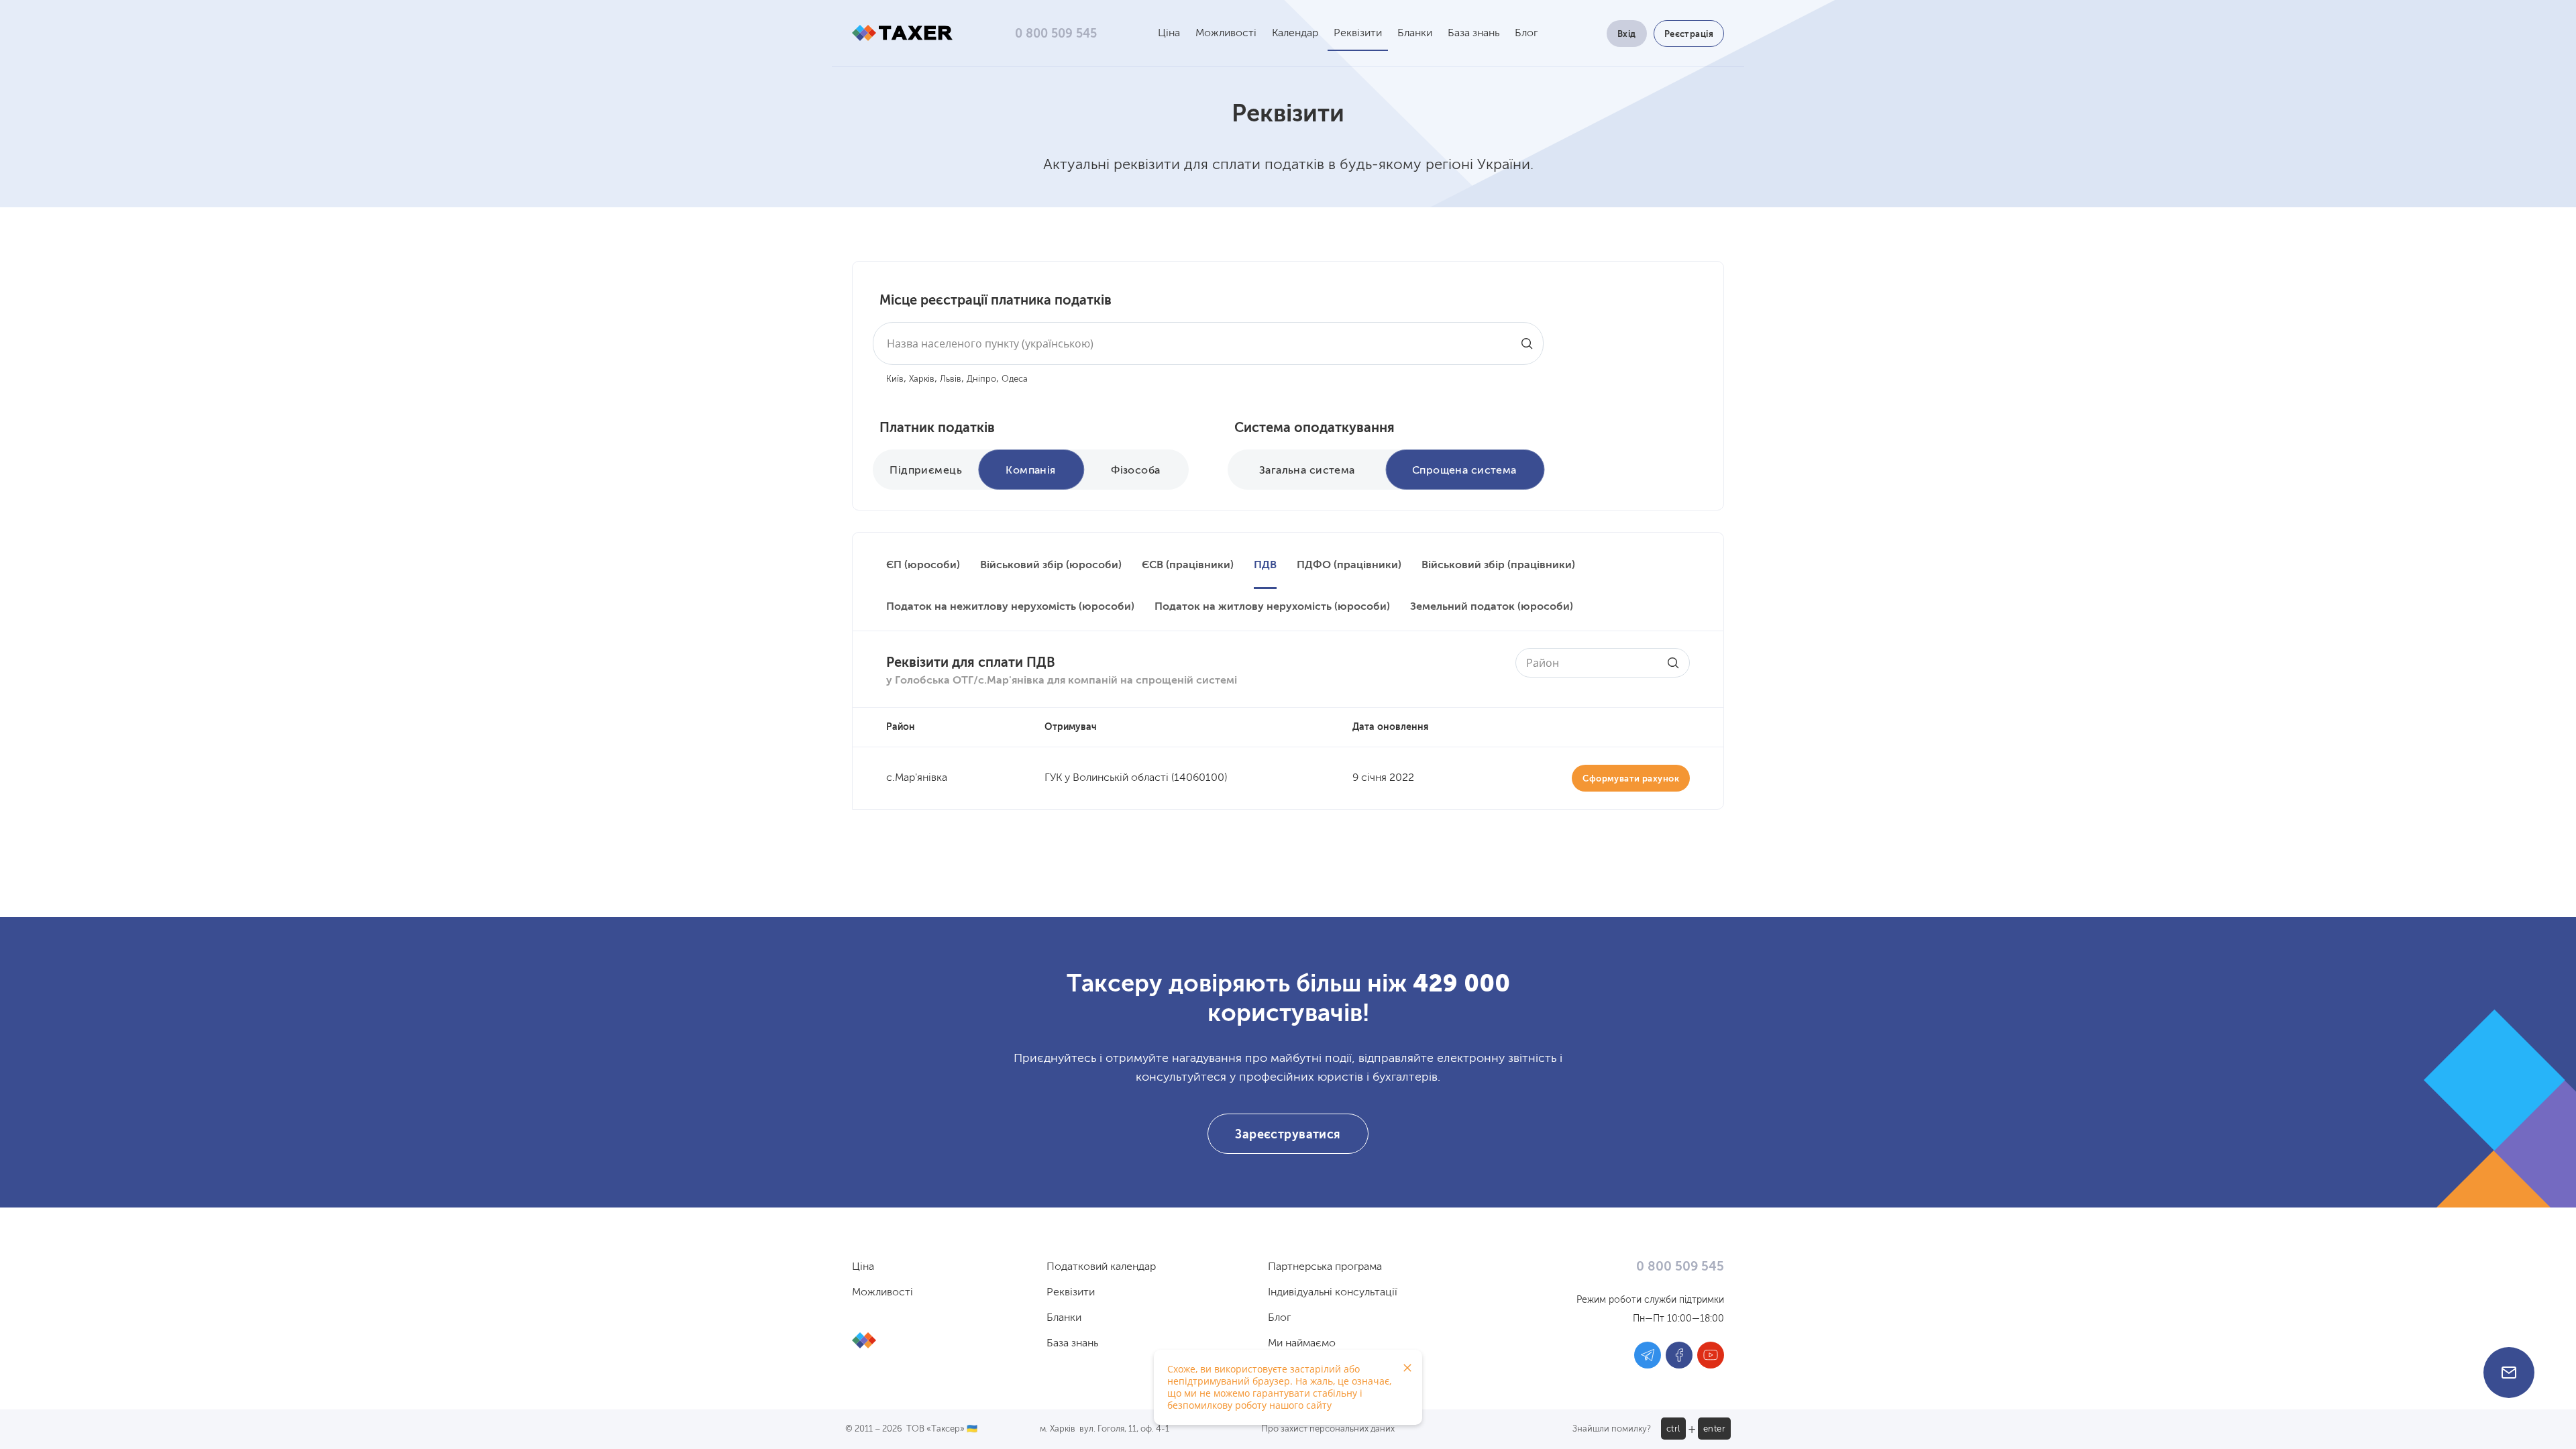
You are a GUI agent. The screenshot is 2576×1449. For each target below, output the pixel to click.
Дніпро (981, 379)
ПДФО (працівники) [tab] (1349, 566)
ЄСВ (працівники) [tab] (1188, 566)
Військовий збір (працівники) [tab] (1498, 566)
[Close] (1407, 1368)
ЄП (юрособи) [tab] (923, 566)
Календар (1295, 34)
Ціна (1169, 34)
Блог (1526, 34)
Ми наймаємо (1302, 1344)
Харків (922, 379)
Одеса (1015, 379)
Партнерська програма (1325, 1267)
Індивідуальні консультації (1333, 1293)
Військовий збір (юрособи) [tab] (1051, 566)
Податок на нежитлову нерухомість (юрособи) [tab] (1010, 607)
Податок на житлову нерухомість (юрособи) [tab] (1272, 607)
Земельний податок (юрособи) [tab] (1492, 607)
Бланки (1415, 34)
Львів (951, 379)
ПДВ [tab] (1265, 566)
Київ (895, 379)
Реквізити (1358, 34)
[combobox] (1208, 343)
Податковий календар (1101, 1267)
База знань (1473, 34)
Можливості (1226, 34)
